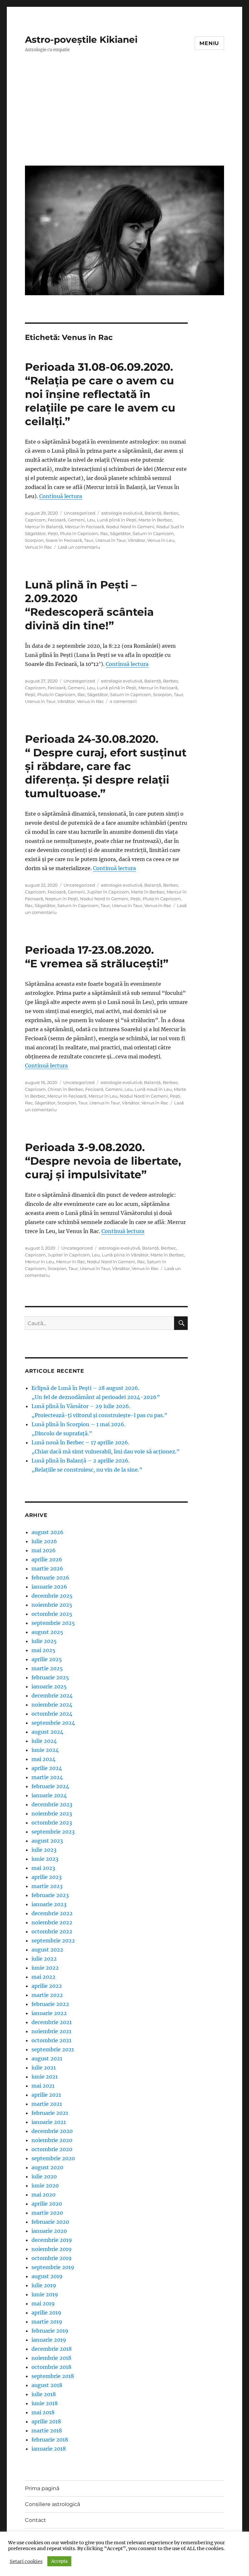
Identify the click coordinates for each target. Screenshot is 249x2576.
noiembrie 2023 (52, 1813)
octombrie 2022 (52, 1931)
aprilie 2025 (47, 1659)
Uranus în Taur (111, 540)
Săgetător (120, 533)
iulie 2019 (44, 2285)
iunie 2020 (45, 2186)
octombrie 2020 (52, 2149)
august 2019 (47, 2276)
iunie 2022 (45, 1968)
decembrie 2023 (52, 1804)
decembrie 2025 (52, 1596)
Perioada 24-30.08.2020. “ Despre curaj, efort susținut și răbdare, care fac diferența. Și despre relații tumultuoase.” (106, 766)
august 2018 (47, 2385)
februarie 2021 (50, 2113)
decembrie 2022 (52, 1913)
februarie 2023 (50, 1895)
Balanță (153, 513)
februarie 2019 (50, 2331)
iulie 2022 (44, 1959)
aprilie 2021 (46, 2095)
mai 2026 (44, 1550)
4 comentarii (123, 701)
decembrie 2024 (52, 1696)
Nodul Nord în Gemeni (130, 527)
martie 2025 (47, 1668)
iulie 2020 (44, 2176)
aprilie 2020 (47, 2204)
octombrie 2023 (52, 1823)
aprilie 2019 (46, 2313)
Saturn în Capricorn (153, 533)
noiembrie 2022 (52, 1922)
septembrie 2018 (53, 2376)
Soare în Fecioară (64, 540)
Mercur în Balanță (44, 527)
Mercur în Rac (71, 1262)
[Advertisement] (126, 114)
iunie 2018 (45, 2403)
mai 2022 (43, 1977)
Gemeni (76, 520)
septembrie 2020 (53, 2158)
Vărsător (136, 540)
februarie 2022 (50, 2004)
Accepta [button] (59, 2561)
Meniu (209, 43)
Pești (53, 533)
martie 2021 (47, 2104)
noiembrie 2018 (51, 2358)
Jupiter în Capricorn (108, 892)
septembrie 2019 (53, 2267)
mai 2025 (43, 1650)
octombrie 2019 (52, 2258)
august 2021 (47, 2058)
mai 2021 (43, 2086)
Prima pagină (42, 2488)
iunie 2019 (45, 2294)
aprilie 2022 (47, 1986)
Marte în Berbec (155, 520)
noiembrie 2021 (51, 2031)
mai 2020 (43, 2195)
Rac (104, 533)
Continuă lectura (61, 496)
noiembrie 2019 (52, 2249)
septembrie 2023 (53, 1832)
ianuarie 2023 (49, 1904)
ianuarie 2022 (49, 2013)
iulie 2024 (44, 1741)
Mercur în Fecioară (84, 527)
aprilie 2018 (46, 2421)
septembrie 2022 (53, 1941)
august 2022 (47, 1950)
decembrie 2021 (52, 2022)
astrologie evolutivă (122, 513)
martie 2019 (47, 2322)
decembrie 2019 (52, 2240)
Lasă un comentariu (79, 547)
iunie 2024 (45, 1750)
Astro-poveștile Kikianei (81, 40)
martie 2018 (47, 2430)
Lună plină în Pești (117, 520)
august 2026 (47, 1532)
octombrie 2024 (52, 1714)
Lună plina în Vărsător (125, 1255)
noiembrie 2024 (52, 1705)
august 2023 (47, 1841)
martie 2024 (47, 1777)
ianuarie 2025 (49, 1686)
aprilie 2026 (47, 1559)
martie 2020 (47, 2213)
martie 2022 (47, 1995)
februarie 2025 (50, 1677)
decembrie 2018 (52, 2349)
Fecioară (57, 520)
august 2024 (47, 1732)
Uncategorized (80, 513)
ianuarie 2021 (49, 2122)
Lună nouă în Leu (153, 1089)
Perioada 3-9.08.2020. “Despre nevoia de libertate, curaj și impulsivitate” (103, 1161)
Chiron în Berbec (65, 1089)
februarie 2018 (50, 2440)
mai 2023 (43, 1868)
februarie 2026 (50, 1578)
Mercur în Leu (103, 1096)
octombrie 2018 (51, 2367)
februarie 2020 (50, 2222)
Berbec (171, 513)
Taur (89, 540)
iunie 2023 (45, 1859)
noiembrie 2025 (52, 1605)
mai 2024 (43, 1759)
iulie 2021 (44, 2068)
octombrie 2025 (52, 1614)
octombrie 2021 (51, 2040)
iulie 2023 (44, 1850)
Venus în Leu (161, 540)
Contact (36, 2520)
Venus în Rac (38, 547)
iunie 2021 (45, 2077)
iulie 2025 (44, 1641)
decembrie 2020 (52, 2131)
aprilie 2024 (47, 1768)
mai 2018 (43, 2412)
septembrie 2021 (53, 2049)
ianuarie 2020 (49, 2231)
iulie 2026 (44, 1541)
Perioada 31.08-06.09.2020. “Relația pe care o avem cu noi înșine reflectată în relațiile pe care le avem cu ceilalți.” (100, 394)
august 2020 (47, 2167)
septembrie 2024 (53, 1723)
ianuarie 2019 (49, 2340)
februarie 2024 (50, 1786)
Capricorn (35, 520)
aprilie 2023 (47, 1877)
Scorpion (34, 540)
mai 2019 (43, 2303)
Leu (91, 520)
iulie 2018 (44, 2394)
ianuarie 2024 (49, 1795)
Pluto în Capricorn (79, 533)
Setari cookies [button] (26, 2561)
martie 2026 (47, 1568)
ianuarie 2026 (49, 1587)
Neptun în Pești (62, 899)
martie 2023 (47, 1886)
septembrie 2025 (53, 1623)
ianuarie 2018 (49, 2449)
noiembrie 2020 (52, 2140)
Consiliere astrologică (53, 2504)
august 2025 (47, 1632)
